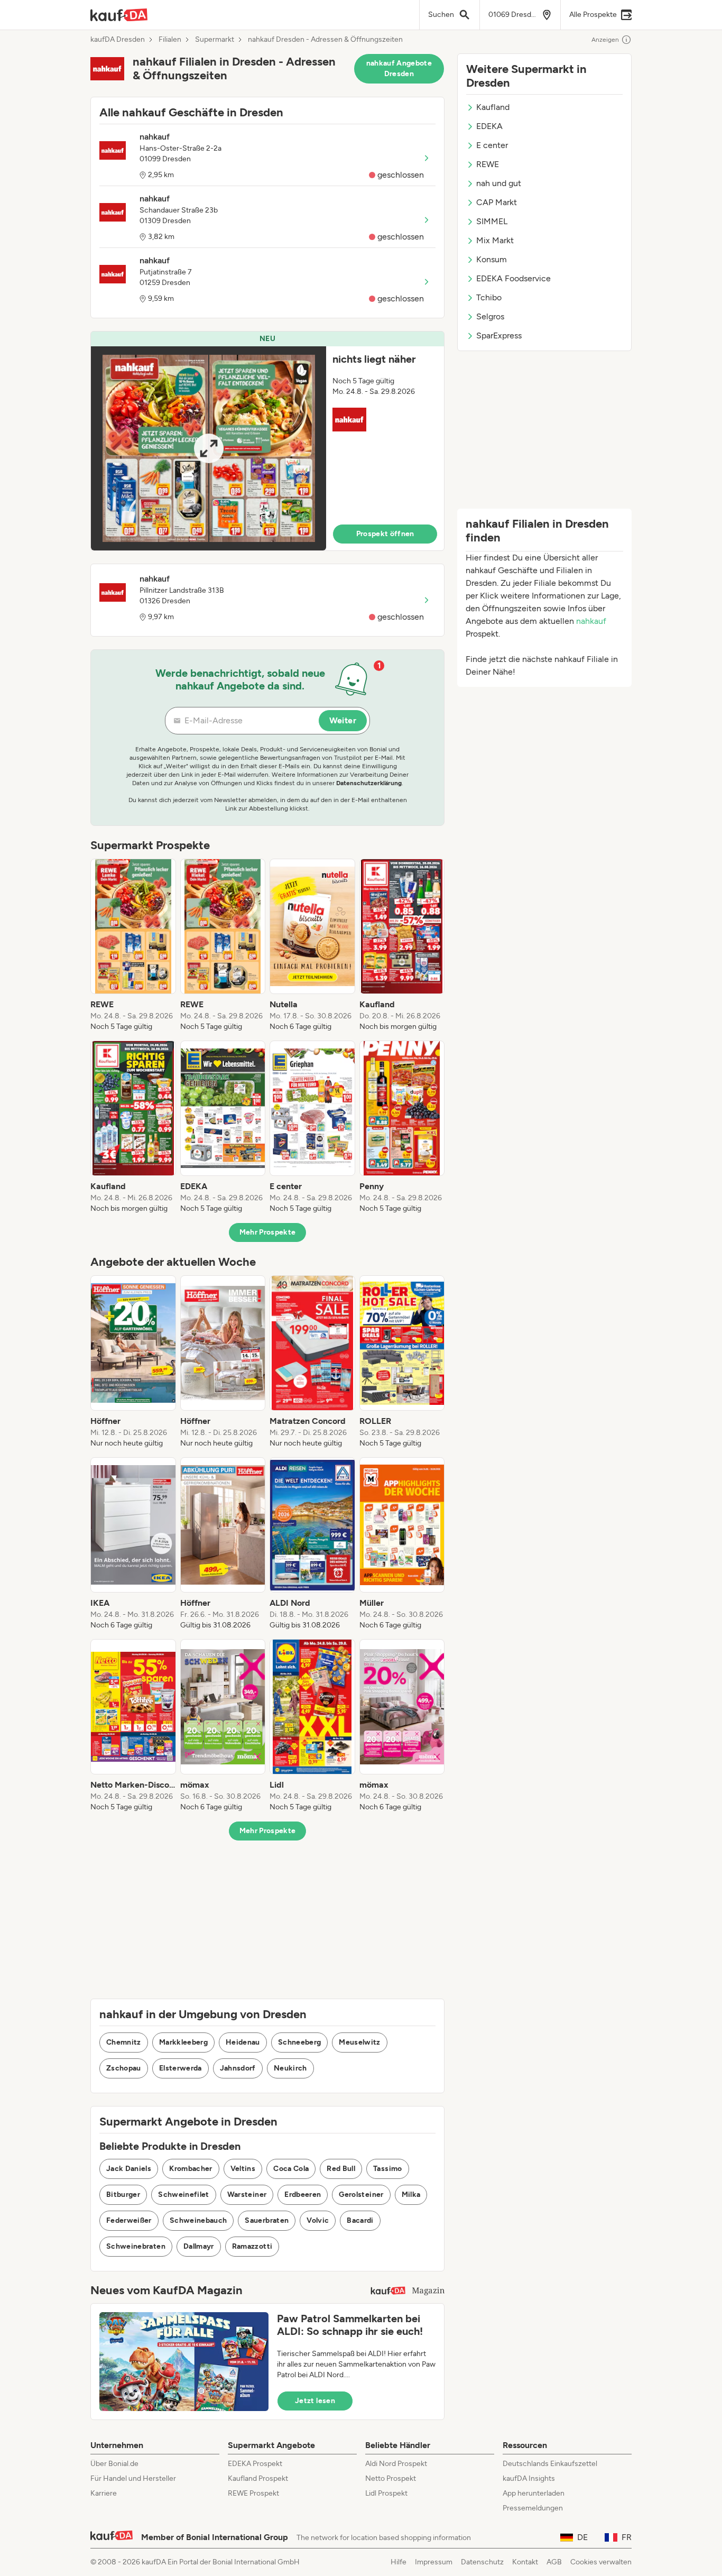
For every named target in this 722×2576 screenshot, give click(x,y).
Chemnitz (124, 2042)
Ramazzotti (252, 2246)
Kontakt (525, 2562)
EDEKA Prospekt (255, 2464)
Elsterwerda (181, 2068)
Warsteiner (247, 2195)
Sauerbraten (267, 2220)
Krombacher (191, 2169)
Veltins (243, 2169)
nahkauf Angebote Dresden (399, 68)
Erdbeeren (303, 2195)
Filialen (170, 40)
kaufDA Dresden (118, 40)
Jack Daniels (129, 2169)
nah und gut (499, 183)
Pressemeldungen (533, 2508)
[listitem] (133, 945)
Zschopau (124, 2068)
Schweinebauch (198, 2220)
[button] (267, 441)
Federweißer (129, 2220)
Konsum (492, 259)
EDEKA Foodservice (513, 278)
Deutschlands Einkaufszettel (550, 2464)
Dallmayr (199, 2246)
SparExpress (499, 335)
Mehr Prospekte (268, 1232)
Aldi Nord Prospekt (396, 2464)
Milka (411, 2195)
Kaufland (493, 107)
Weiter (343, 720)
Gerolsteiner (361, 2195)
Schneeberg (300, 2042)
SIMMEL (492, 221)
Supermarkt (215, 40)
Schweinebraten (136, 2246)
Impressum (434, 2562)
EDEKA (489, 126)
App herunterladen (534, 2493)
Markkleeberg (183, 2042)
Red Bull (341, 2169)
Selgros (490, 316)
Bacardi (360, 2220)
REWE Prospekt (253, 2493)
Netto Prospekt (391, 2478)
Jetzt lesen (315, 2401)
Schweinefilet (184, 2195)
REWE (488, 164)
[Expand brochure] (209, 448)
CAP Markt (497, 202)
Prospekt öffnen (385, 534)
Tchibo (489, 297)
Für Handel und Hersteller (133, 2478)
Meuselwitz (360, 2042)
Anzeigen (605, 40)
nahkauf (591, 621)
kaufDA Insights (529, 2478)
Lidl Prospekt (386, 2493)
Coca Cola (291, 2169)
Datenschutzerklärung (369, 783)
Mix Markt (495, 240)
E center (492, 145)
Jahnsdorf (238, 2068)
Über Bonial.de (114, 2464)
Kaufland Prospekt (258, 2478)
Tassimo (387, 2169)
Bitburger (123, 2195)
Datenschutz (482, 2562)
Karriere (104, 2493)
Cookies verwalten (601, 2562)
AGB (554, 2562)
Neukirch (290, 2068)
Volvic (318, 2220)
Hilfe (399, 2562)
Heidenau (243, 2042)
